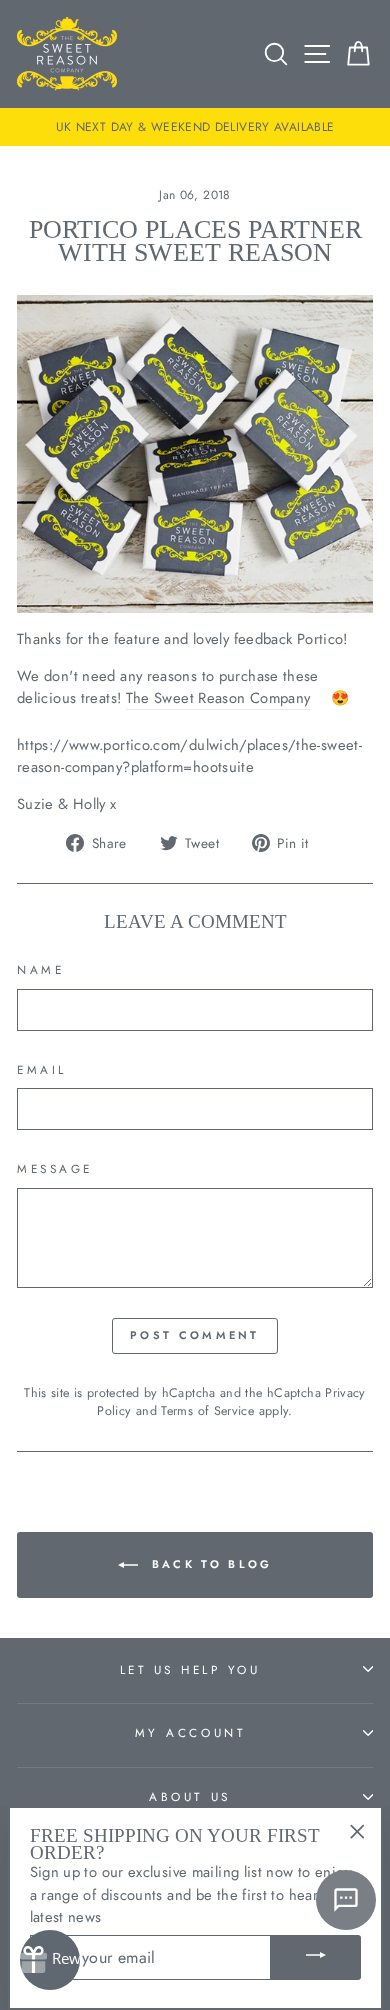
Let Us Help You (190, 1669)
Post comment (195, 1335)
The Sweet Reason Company (218, 698)
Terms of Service (207, 1411)
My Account (190, 1732)
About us (189, 1796)
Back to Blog (209, 1564)
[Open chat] (346, 1900)
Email (42, 1069)
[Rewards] (50, 1960)
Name (40, 969)
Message (55, 1168)
